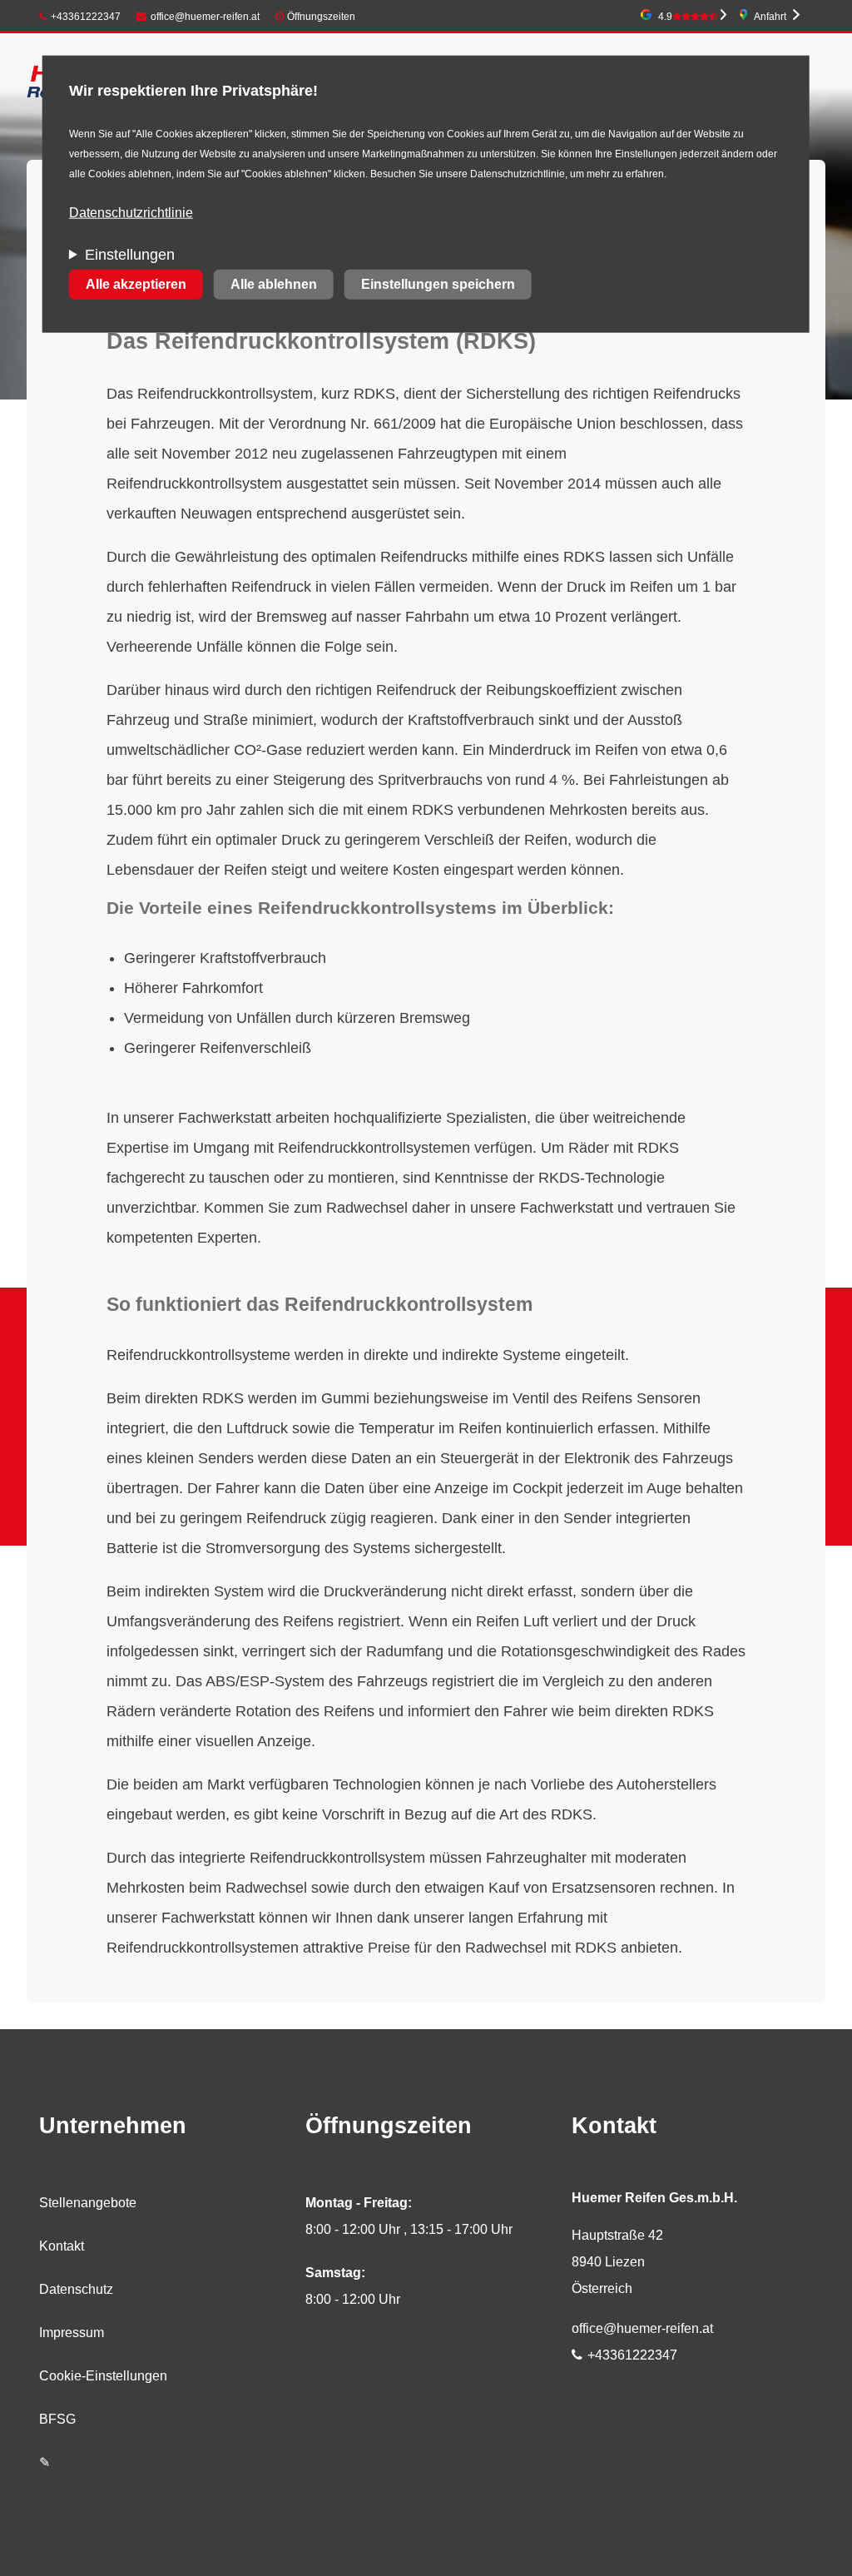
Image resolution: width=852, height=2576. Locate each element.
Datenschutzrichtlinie (131, 213)
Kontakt (62, 2246)
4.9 (665, 17)
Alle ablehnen (274, 284)
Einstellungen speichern (438, 284)
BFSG (57, 2419)
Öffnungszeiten (321, 17)
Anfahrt (770, 17)
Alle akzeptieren (136, 284)
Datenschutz (76, 2289)
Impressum (72, 2333)
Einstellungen (130, 255)
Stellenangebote (88, 2203)
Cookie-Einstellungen (103, 2376)
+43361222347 (86, 17)
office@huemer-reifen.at (205, 17)
